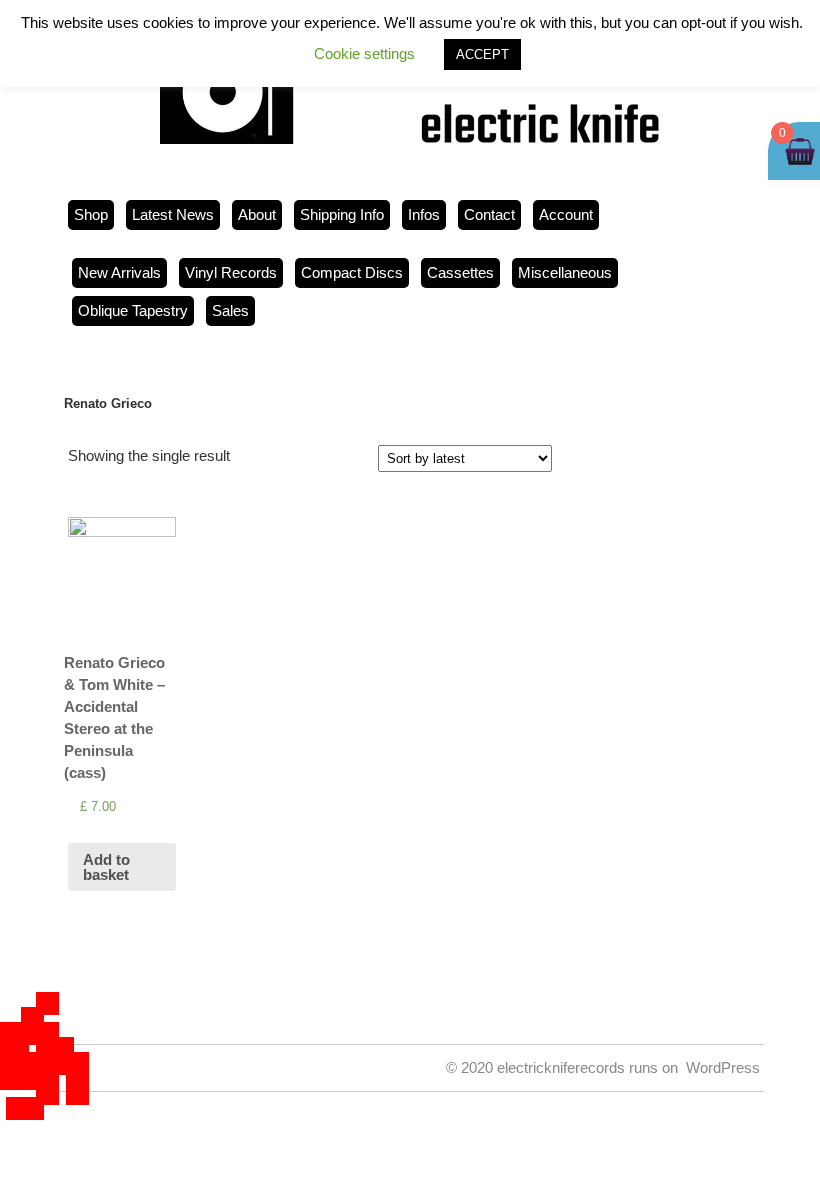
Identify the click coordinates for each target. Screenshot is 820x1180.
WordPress (723, 1067)
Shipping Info (342, 214)
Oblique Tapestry (133, 310)
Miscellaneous (565, 272)
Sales (230, 310)
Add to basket (106, 867)
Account (566, 214)
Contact (489, 214)
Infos (424, 214)
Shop (91, 214)
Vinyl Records (231, 272)
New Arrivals (119, 272)
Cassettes (460, 272)
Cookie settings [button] (364, 53)
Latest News (173, 214)
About (257, 214)
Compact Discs (352, 272)
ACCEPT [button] (482, 54)
